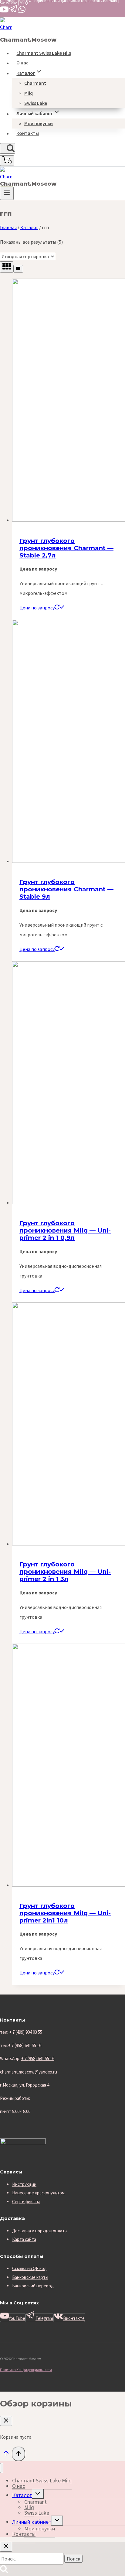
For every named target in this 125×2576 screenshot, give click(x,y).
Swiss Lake (36, 103)
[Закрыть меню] (2, 2468)
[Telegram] (13, 12)
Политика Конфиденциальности (26, 2370)
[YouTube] (4, 12)
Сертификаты (26, 2202)
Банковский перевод (33, 2286)
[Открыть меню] (7, 193)
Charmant (35, 83)
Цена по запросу (37, 608)
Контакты (28, 133)
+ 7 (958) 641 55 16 (38, 2058)
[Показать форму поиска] (8, 148)
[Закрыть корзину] (6, 2421)
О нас (22, 63)
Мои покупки (39, 123)
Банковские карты (30, 2277)
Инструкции (24, 2184)
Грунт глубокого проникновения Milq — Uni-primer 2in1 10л (65, 1913)
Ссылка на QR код (29, 2268)
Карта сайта (24, 2239)
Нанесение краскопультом (38, 2193)
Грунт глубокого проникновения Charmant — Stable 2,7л (66, 548)
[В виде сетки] (7, 267)
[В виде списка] (18, 269)
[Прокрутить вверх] (6, 2455)
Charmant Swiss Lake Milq (44, 53)
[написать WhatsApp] (22, 12)
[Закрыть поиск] (6, 2547)
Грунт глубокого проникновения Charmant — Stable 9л (66, 889)
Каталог (22, 2495)
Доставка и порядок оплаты (40, 2231)
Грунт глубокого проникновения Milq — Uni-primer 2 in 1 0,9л (65, 1230)
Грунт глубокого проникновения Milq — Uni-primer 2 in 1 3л (65, 1572)
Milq (29, 93)
